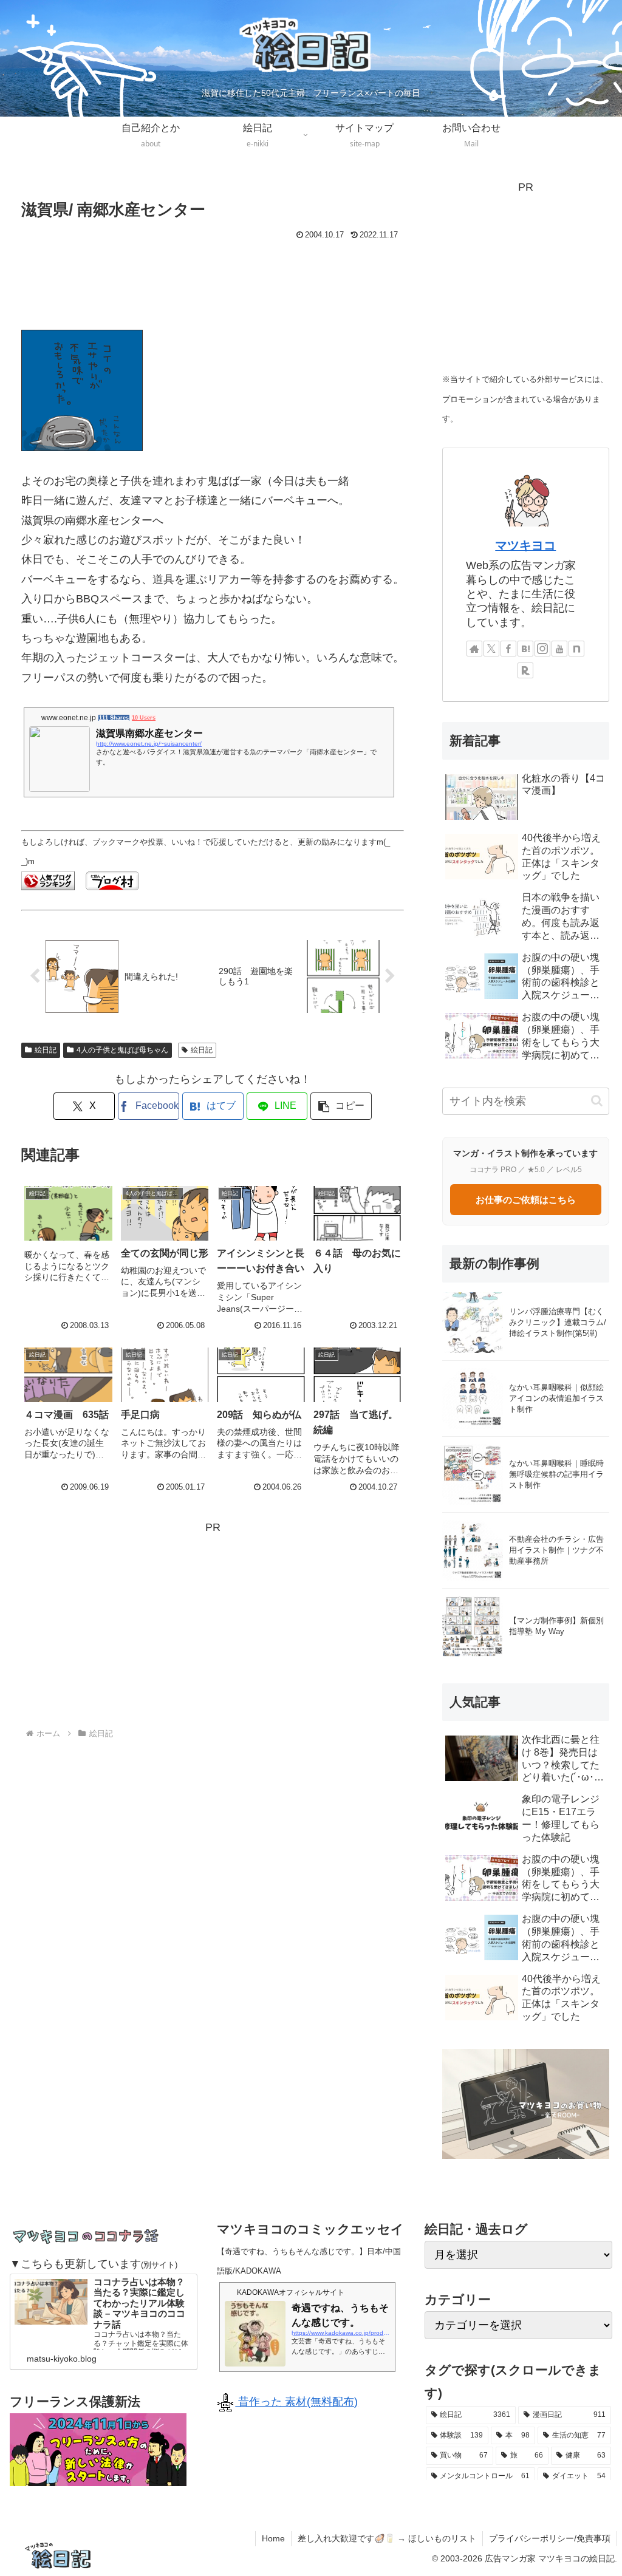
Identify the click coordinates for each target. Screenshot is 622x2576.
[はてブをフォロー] (525, 649)
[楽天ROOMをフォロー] (525, 670)
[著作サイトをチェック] (474, 649)
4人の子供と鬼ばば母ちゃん (122, 1050)
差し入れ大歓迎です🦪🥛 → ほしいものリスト (387, 2538)
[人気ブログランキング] (48, 880)
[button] (341, 1106)
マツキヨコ (525, 545)
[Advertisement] (213, 280)
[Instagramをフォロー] (542, 649)
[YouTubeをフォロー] (559, 649)
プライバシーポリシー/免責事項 (550, 2538)
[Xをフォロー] (491, 649)
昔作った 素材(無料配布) (296, 2402)
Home (273, 2538)
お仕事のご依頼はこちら (526, 1200)
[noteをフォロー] (576, 649)
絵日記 (46, 1050)
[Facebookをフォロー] (508, 649)
